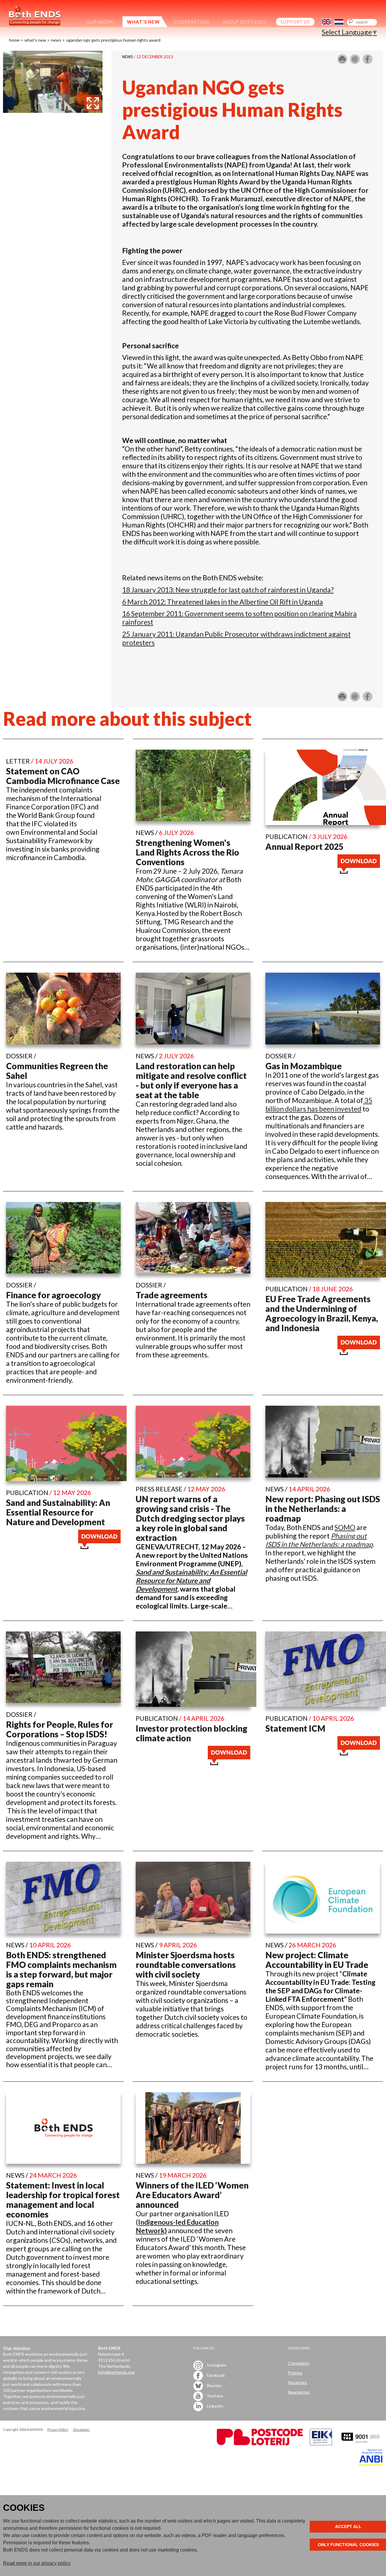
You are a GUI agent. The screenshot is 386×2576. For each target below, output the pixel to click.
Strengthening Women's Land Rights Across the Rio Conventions (187, 852)
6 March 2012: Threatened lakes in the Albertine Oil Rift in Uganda (223, 602)
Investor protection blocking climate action (191, 1733)
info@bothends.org (116, 2372)
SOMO (345, 1527)
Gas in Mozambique (304, 1066)
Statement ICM (295, 1728)
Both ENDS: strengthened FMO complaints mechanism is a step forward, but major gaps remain (61, 1969)
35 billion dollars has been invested (319, 1105)
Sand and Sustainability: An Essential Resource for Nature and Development (58, 1512)
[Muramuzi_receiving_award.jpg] (53, 110)
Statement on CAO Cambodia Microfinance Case (63, 776)
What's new (35, 40)
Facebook (215, 2375)
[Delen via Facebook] (368, 62)
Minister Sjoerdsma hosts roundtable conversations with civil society (186, 1965)
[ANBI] (371, 2464)
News (56, 40)
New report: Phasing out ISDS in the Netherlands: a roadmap (323, 1509)
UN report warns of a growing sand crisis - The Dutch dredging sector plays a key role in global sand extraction (190, 1518)
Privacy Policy (58, 2429)
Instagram (216, 2365)
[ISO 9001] (321, 2444)
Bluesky (214, 2385)
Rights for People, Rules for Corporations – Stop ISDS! (60, 1729)
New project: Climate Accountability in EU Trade (317, 1960)
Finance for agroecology (53, 1295)
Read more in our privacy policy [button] (37, 2563)
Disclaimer (81, 2429)
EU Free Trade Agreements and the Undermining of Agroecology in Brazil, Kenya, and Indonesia (322, 1313)
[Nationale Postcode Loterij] (260, 2444)
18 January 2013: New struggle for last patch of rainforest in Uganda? (228, 590)
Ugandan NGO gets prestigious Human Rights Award (113, 40)
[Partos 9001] (361, 2444)
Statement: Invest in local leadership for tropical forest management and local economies (63, 2200)
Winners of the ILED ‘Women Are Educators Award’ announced (192, 2195)
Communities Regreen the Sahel (57, 1071)
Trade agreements (172, 1295)
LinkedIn (215, 2406)
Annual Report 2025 (304, 846)
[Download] (359, 871)
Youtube (215, 2396)
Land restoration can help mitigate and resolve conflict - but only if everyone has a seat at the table (191, 1080)
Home (14, 40)
